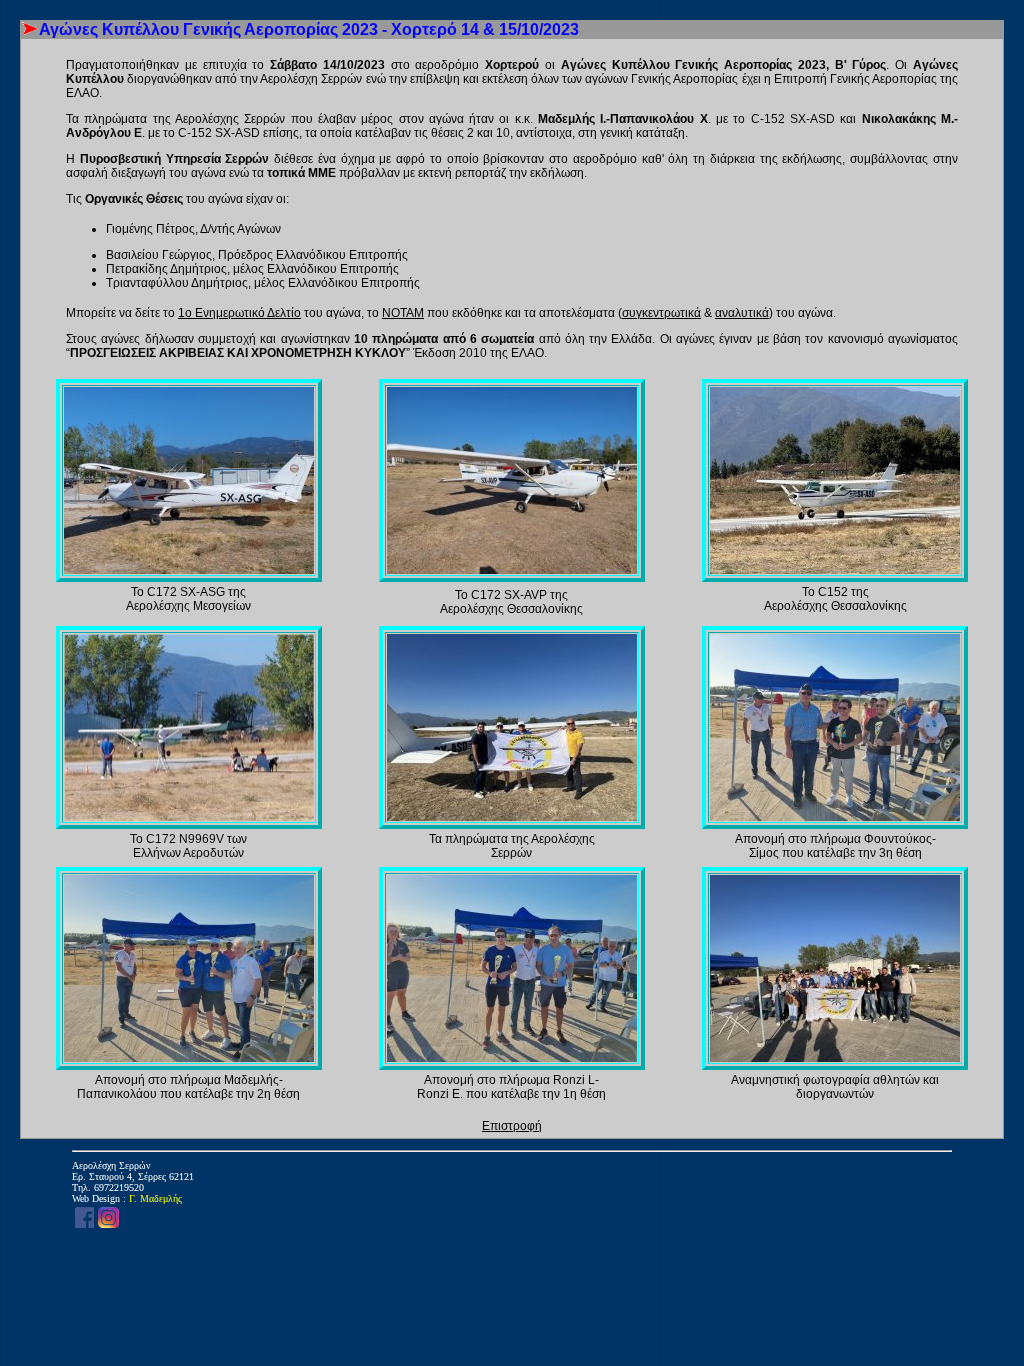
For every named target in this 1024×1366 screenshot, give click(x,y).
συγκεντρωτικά (661, 313)
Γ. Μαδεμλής (155, 1198)
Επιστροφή (512, 1126)
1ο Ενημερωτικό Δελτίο (239, 313)
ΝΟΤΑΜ (403, 313)
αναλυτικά (742, 313)
